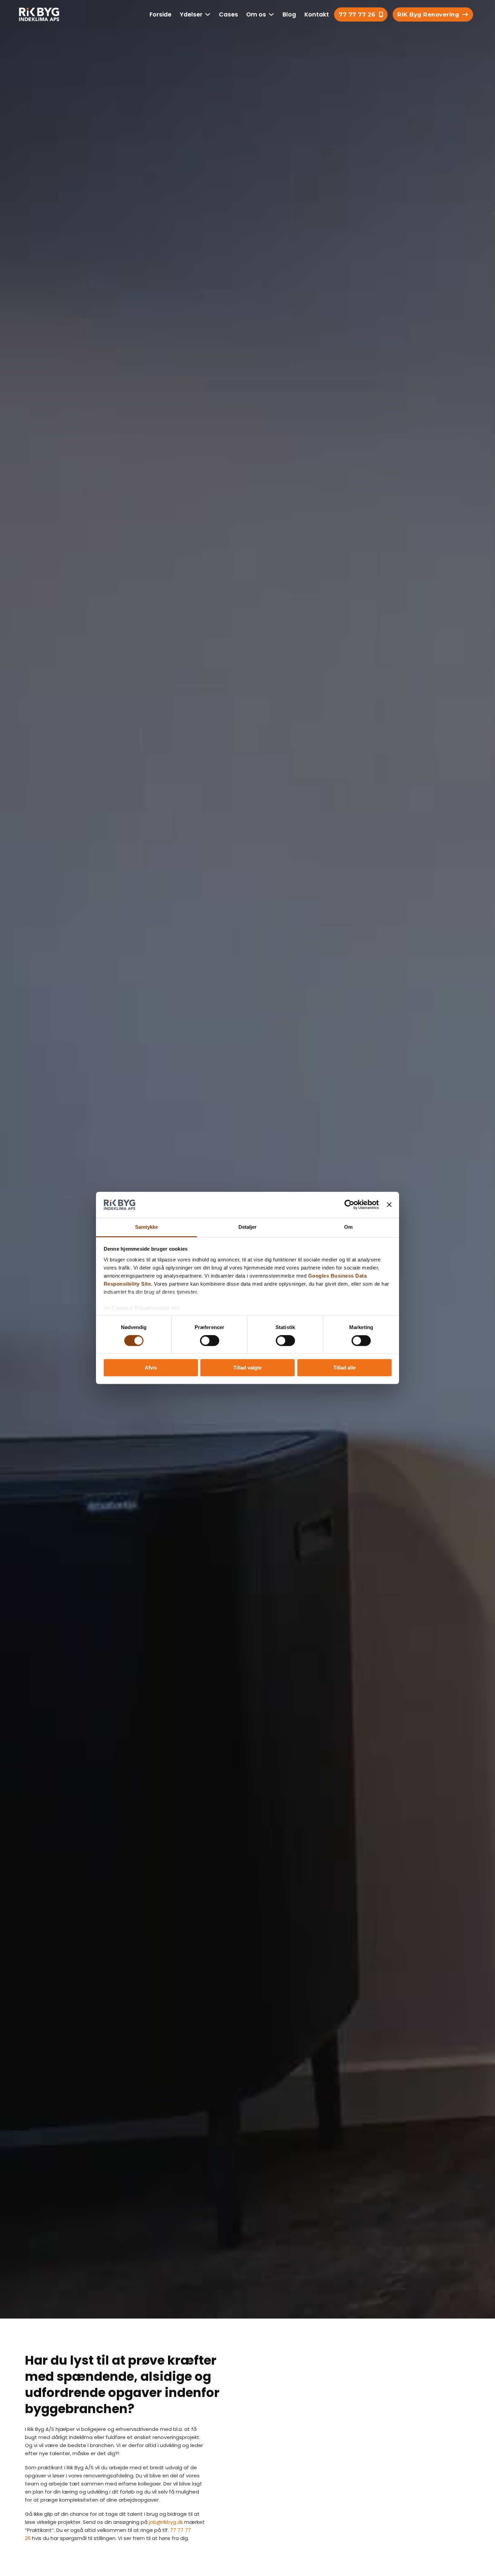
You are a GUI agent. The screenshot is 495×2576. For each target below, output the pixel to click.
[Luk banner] (389, 1205)
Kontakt (317, 14)
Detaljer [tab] (248, 1227)
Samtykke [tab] (147, 1227)
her (176, 1308)
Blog (289, 14)
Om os (256, 14)
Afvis (151, 1368)
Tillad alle (344, 1368)
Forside (160, 14)
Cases (228, 14)
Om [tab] (348, 1227)
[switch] (210, 1341)
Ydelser (191, 14)
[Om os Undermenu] (271, 14)
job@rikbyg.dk (166, 2522)
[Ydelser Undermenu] (208, 14)
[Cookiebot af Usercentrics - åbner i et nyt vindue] (349, 1205)
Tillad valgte (247, 1368)
